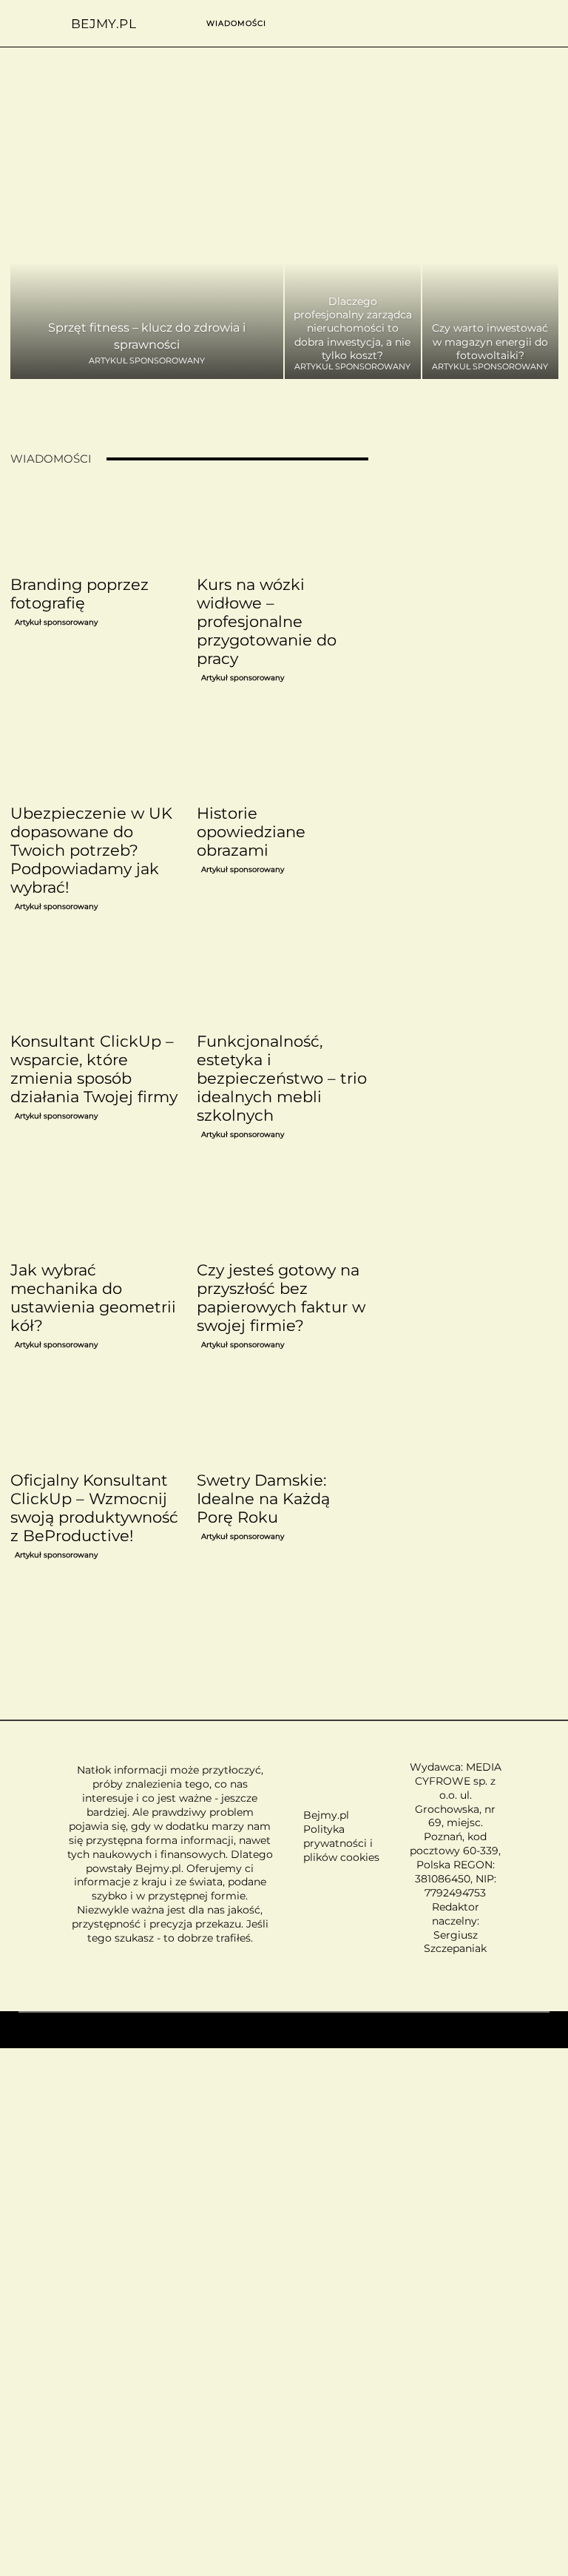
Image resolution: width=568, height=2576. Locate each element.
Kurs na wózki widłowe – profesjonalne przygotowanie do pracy (267, 621)
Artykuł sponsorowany (147, 361)
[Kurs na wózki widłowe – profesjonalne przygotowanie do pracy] (283, 526)
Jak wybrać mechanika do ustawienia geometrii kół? (93, 1298)
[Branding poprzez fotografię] (96, 526)
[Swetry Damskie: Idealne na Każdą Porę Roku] (283, 1421)
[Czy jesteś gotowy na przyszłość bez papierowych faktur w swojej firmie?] (283, 1211)
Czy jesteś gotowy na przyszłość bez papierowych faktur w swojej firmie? (281, 1298)
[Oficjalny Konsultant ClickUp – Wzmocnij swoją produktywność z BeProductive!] (96, 1421)
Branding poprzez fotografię (80, 594)
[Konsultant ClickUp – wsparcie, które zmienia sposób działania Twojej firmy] (96, 983)
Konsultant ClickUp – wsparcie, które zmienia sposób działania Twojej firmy (94, 1069)
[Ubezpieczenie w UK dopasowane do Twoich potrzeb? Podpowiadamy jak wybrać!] (96, 754)
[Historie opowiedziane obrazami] (283, 754)
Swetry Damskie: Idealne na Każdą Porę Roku (263, 1499)
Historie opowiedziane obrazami (251, 832)
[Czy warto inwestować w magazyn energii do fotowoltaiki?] (490, 282)
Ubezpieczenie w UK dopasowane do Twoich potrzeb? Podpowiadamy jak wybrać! (91, 850)
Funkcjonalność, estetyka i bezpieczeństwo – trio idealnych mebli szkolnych (282, 1078)
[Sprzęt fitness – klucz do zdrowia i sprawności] (147, 282)
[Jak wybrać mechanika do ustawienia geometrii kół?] (96, 1211)
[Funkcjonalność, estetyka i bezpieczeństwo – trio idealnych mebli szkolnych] (283, 983)
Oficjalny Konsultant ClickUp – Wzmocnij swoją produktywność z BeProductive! (94, 1508)
